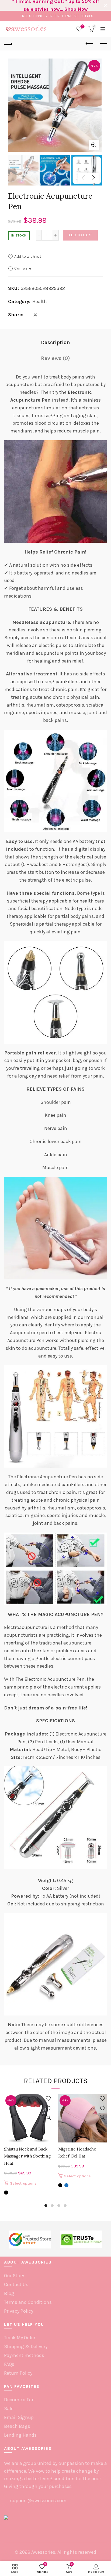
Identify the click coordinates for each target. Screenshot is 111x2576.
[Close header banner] (106, 5)
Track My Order (20, 2338)
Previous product (89, 44)
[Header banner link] (50, 5)
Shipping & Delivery (26, 2346)
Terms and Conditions (28, 2302)
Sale (9, 2408)
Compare (23, 268)
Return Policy (18, 2373)
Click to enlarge (94, 145)
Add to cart (80, 235)
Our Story (14, 2276)
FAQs (9, 2364)
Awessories (43, 2552)
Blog (9, 2293)
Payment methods (24, 2355)
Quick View (48, 2117)
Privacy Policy (19, 2311)
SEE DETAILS (83, 16)
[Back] (8, 44)
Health (40, 301)
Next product (103, 44)
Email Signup (19, 2417)
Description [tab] (55, 342)
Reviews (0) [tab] (55, 358)
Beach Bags (17, 2426)
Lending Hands (20, 2435)
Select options (23, 2183)
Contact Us (16, 2284)
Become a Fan (19, 2400)
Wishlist (83, 26)
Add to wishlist (28, 256)
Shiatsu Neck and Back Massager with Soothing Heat (27, 2156)
